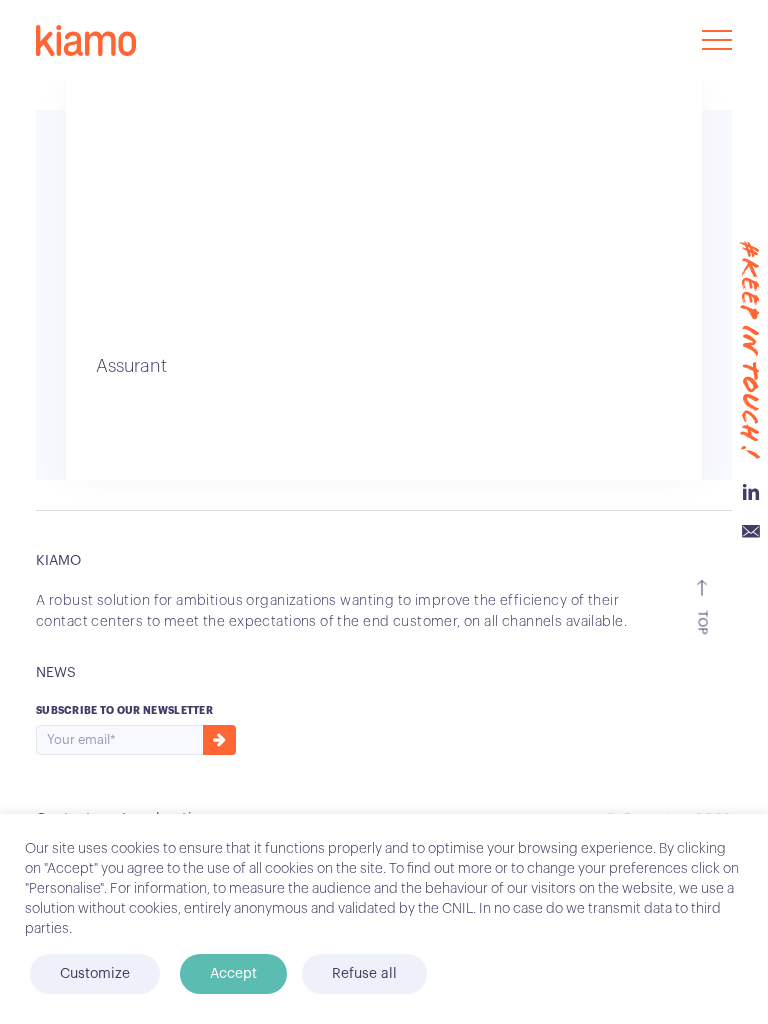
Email (751, 532)
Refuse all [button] (364, 974)
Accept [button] (233, 974)
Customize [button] (95, 974)
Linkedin (751, 492)
